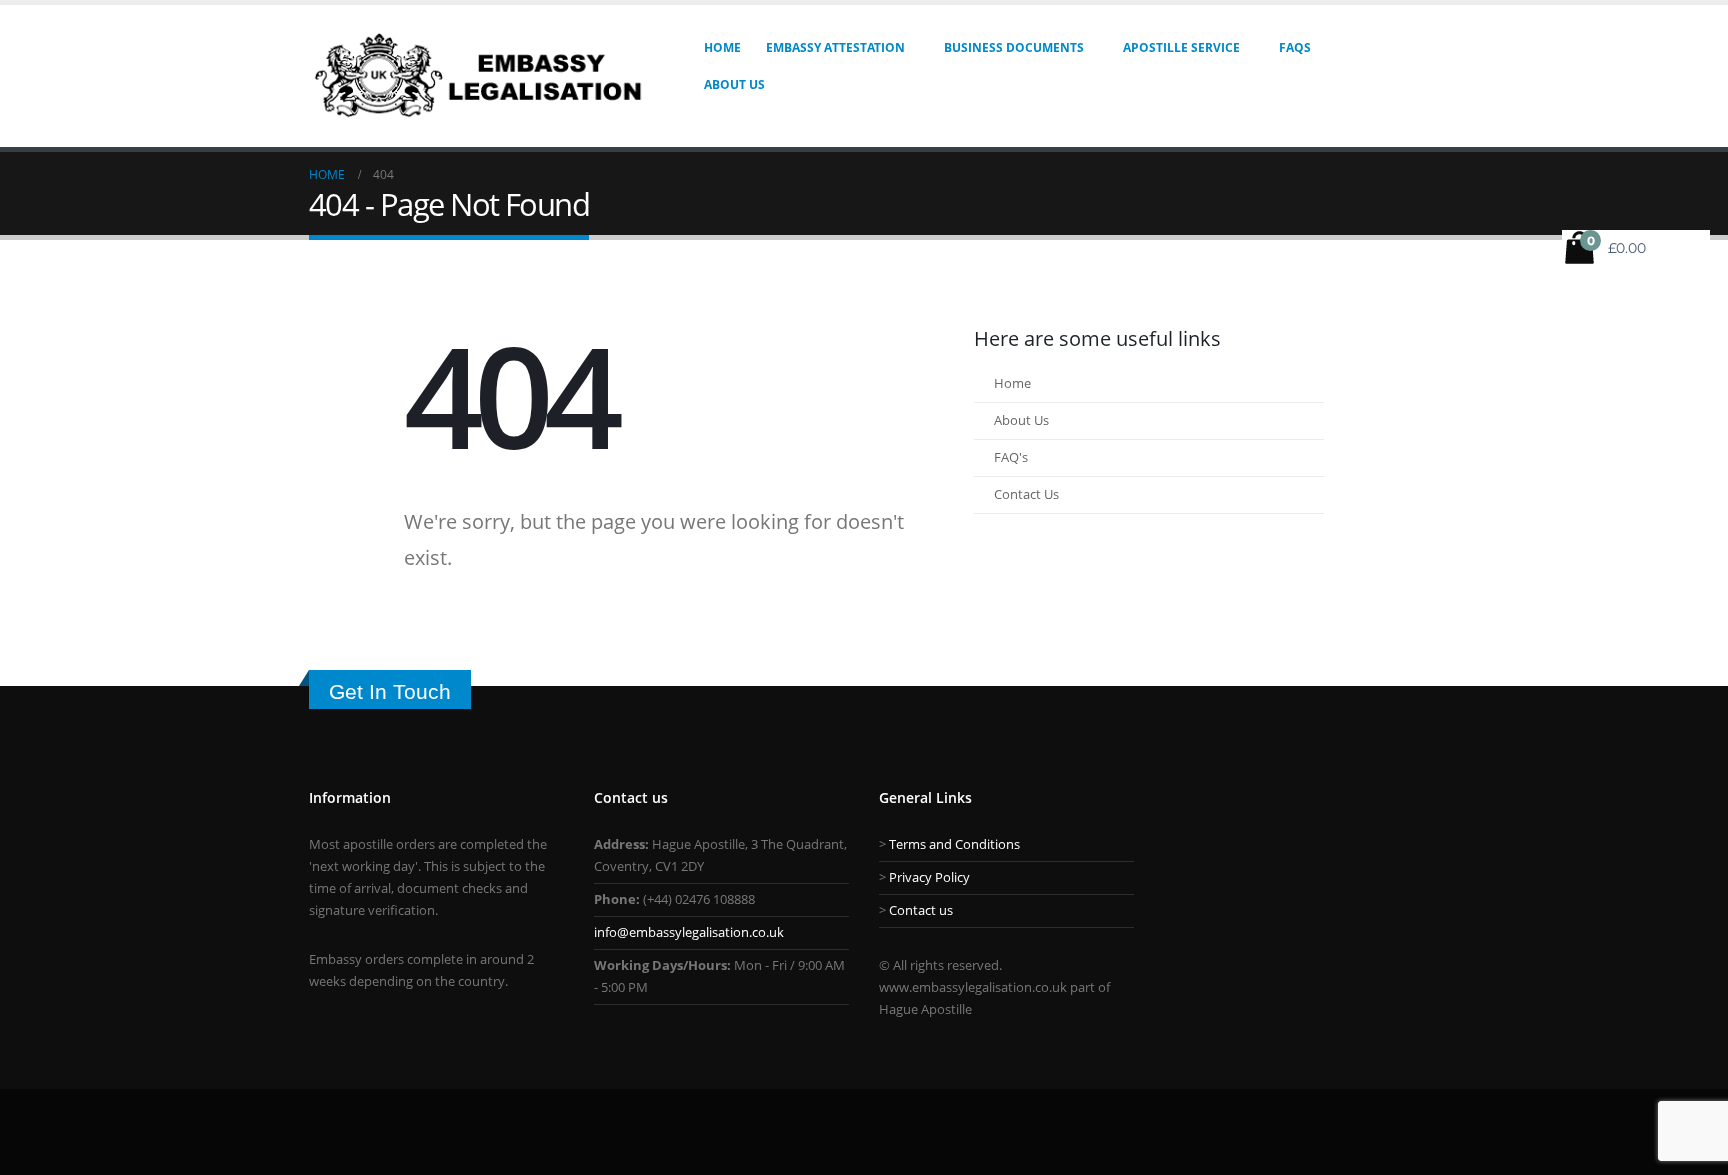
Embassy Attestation (835, 47)
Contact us (921, 910)
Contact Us (1026, 494)
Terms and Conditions (954, 844)
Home (722, 47)
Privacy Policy (929, 877)
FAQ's (1011, 457)
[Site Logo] (480, 76)
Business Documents (1014, 47)
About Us (734, 84)
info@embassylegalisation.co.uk (689, 932)
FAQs (1295, 47)
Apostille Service (1181, 47)
